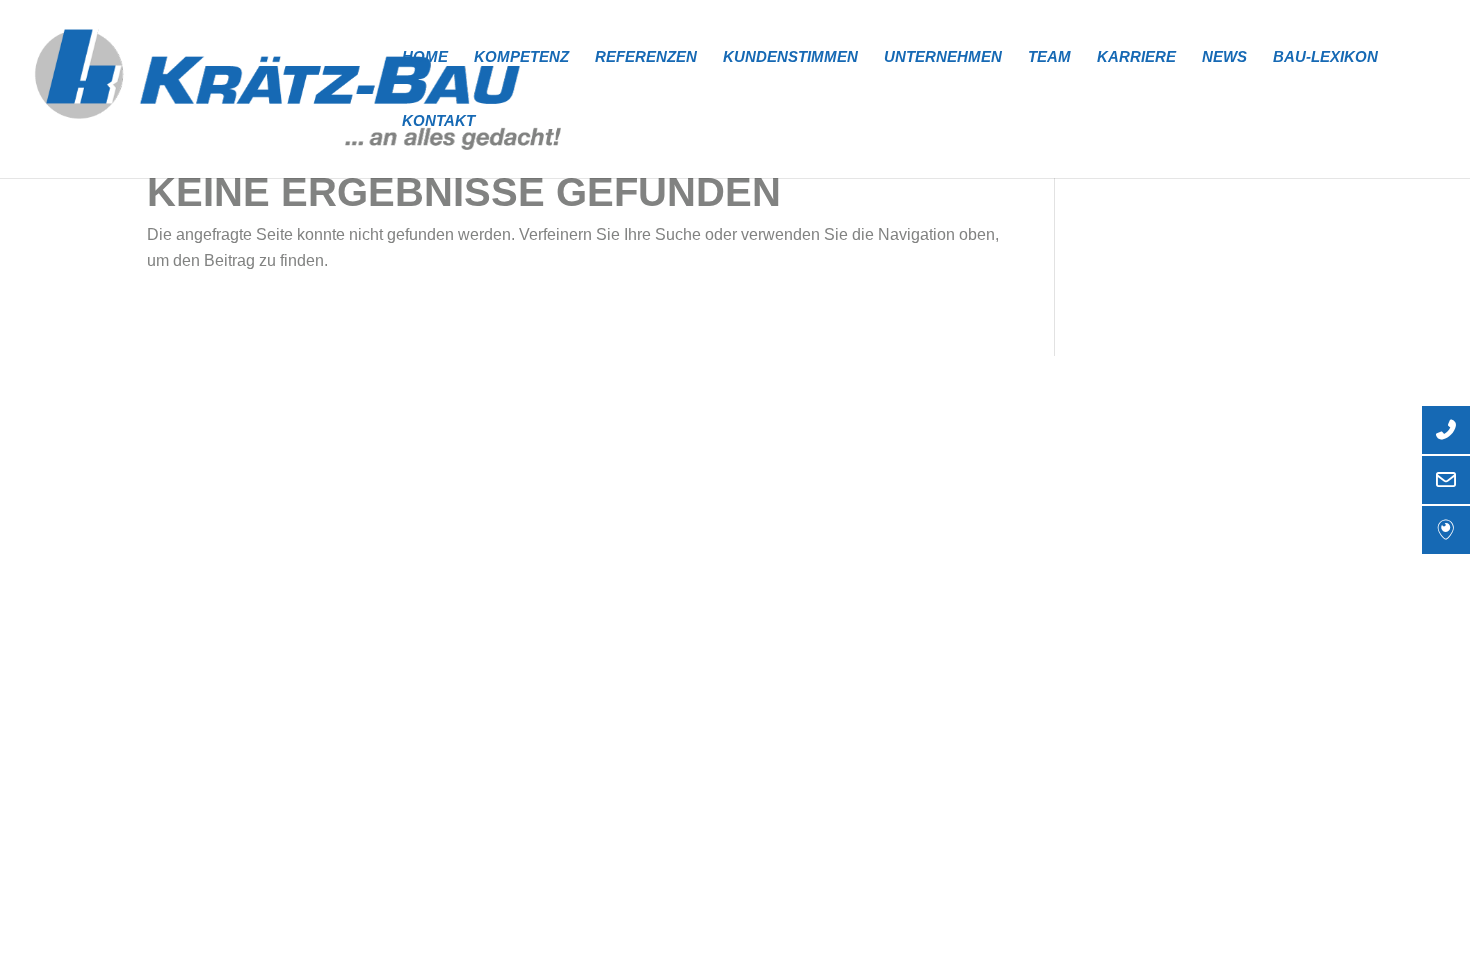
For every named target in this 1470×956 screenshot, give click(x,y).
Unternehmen (943, 57)
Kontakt (438, 121)
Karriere (1136, 57)
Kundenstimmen (790, 57)
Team (1049, 57)
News (1224, 57)
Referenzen (646, 57)
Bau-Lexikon (1325, 57)
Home (425, 57)
